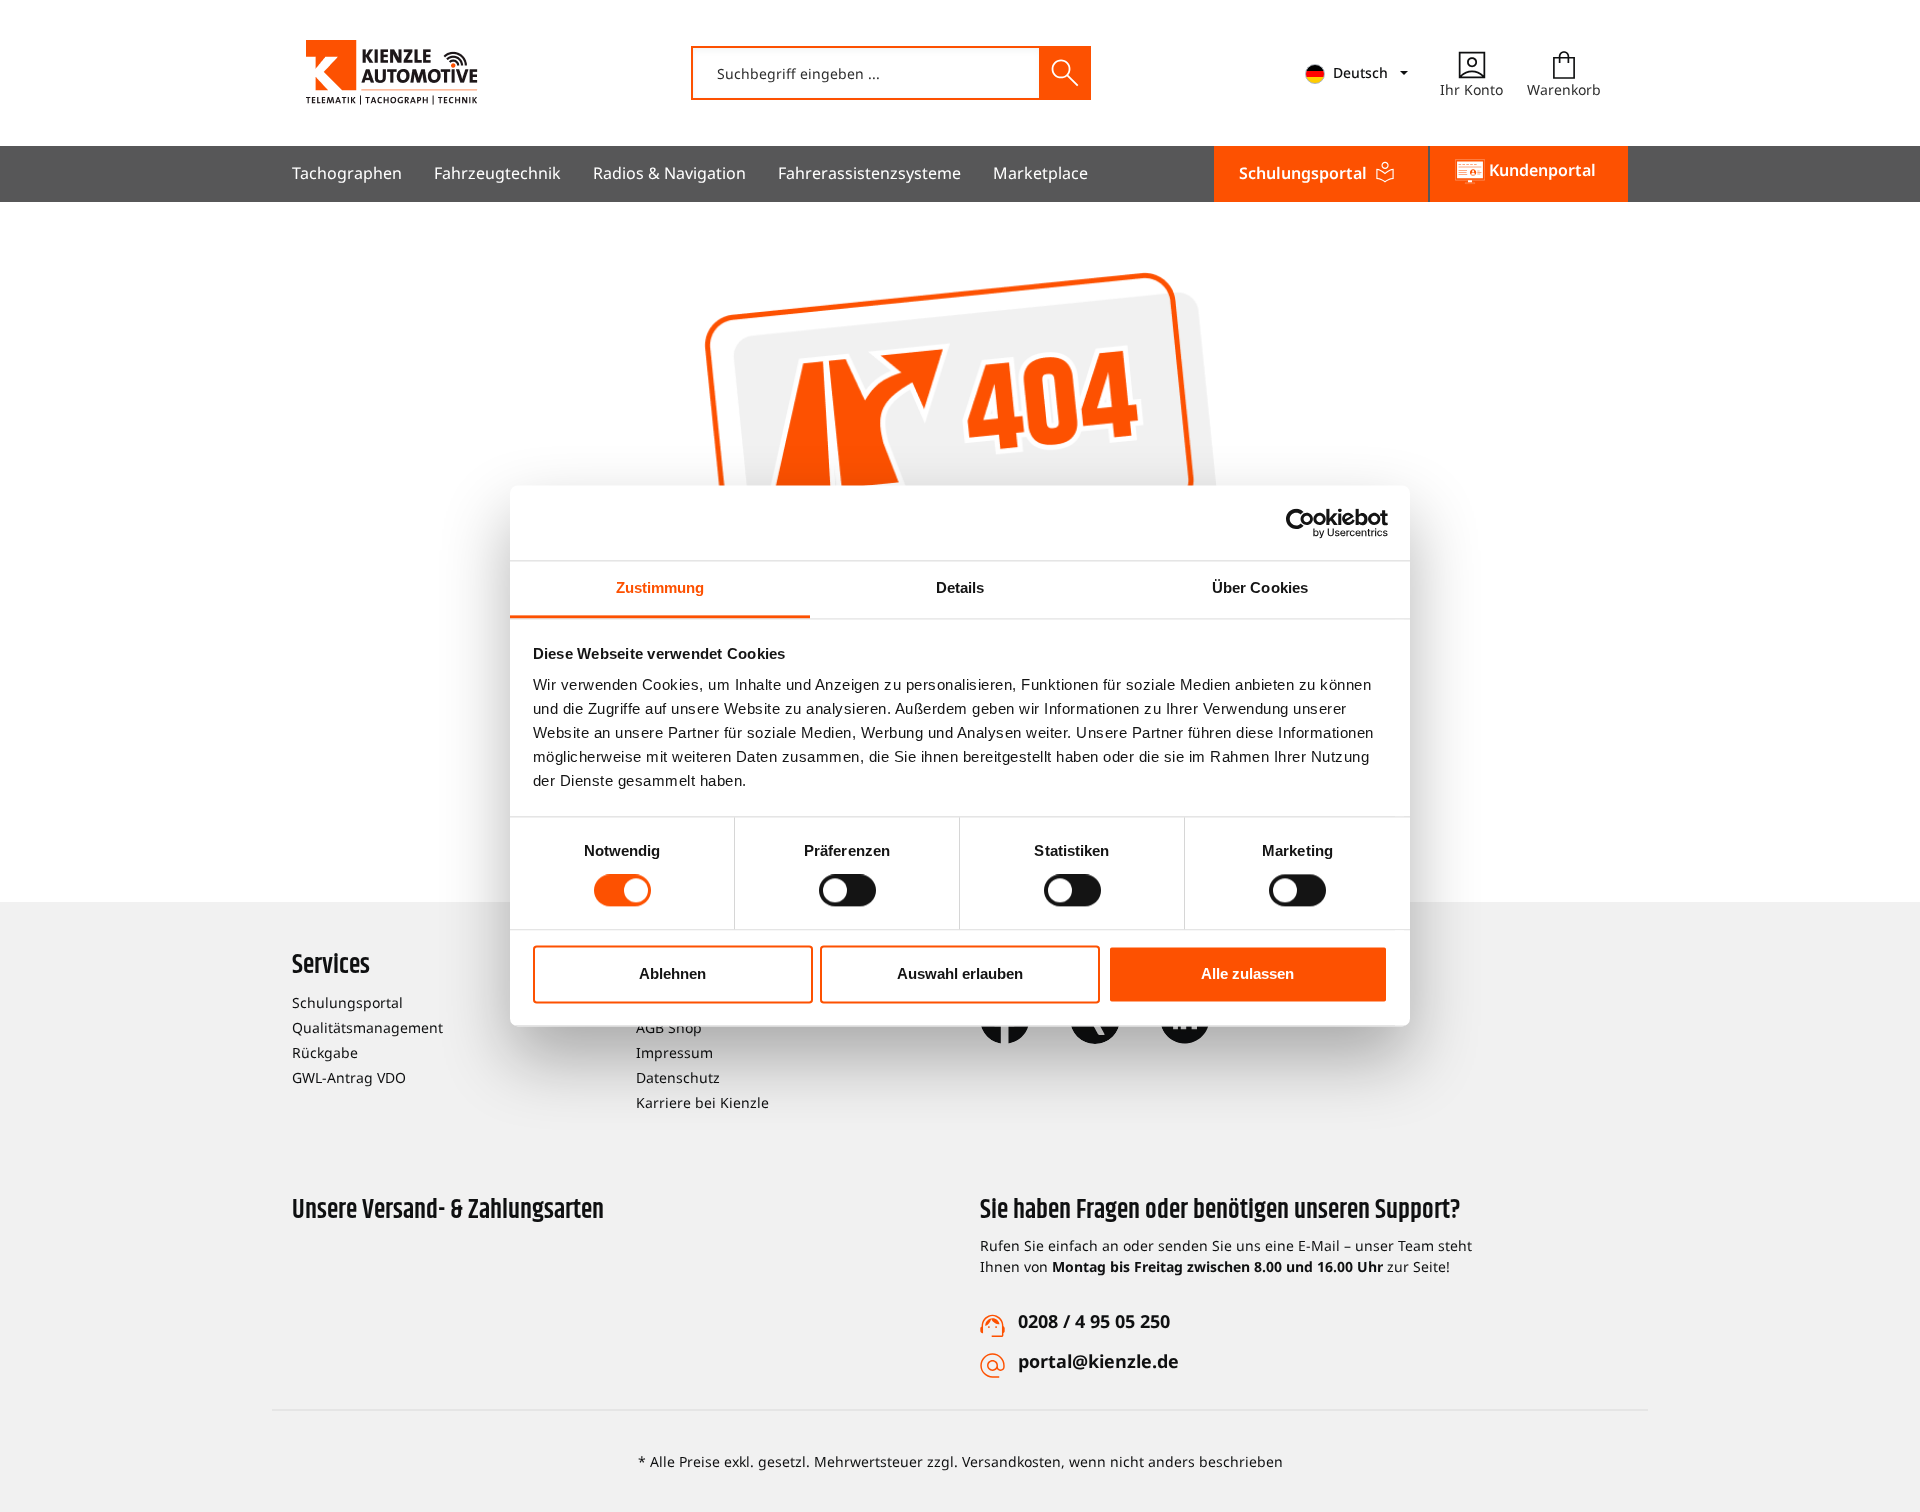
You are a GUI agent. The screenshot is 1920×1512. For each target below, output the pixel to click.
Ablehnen (672, 973)
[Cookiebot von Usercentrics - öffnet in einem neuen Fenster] (1300, 523)
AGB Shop (669, 1027)
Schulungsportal (347, 1002)
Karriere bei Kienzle (702, 1102)
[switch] (847, 891)
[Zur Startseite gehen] (392, 72)
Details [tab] (960, 587)
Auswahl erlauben (960, 973)
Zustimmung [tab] (660, 587)
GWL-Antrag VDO (349, 1077)
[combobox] (866, 73)
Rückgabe (325, 1052)
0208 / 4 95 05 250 (1094, 1321)
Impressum (674, 1052)
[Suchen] (1064, 73)
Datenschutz (678, 1077)
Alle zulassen (1247, 973)
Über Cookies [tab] (1260, 587)
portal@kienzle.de (1098, 1361)
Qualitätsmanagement (367, 1027)
